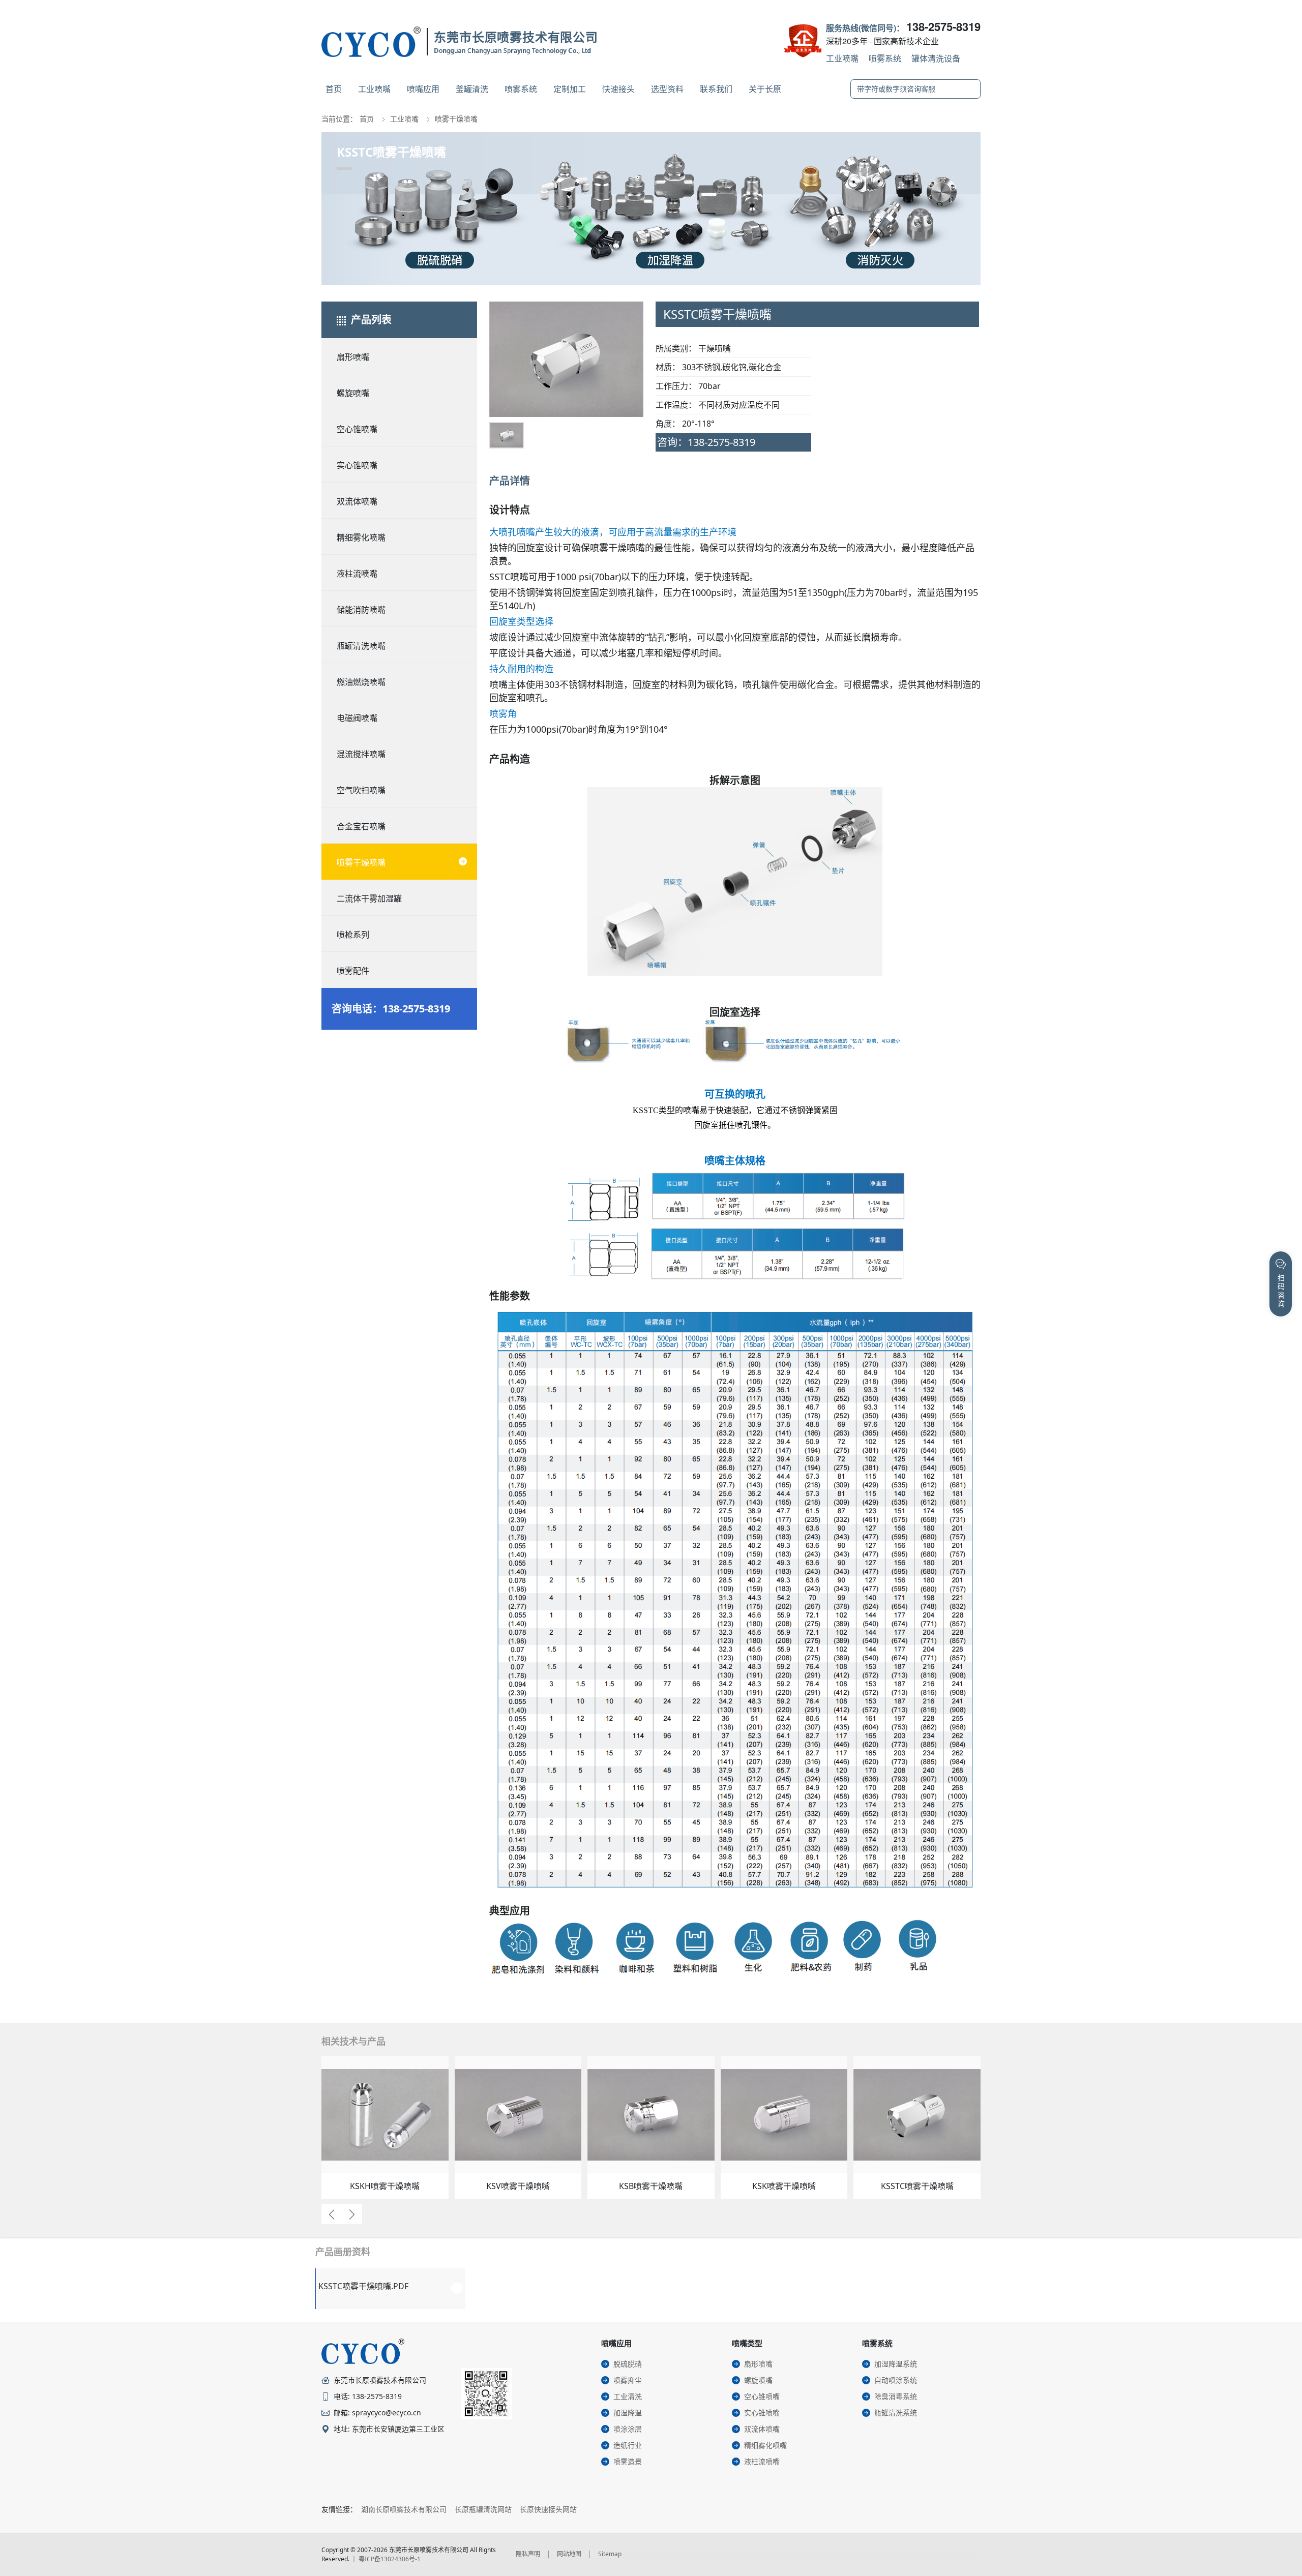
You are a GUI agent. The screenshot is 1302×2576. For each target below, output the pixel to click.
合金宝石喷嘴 (361, 826)
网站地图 (569, 2554)
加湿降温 (628, 2413)
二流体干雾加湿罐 (369, 898)
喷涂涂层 (628, 2429)
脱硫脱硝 (628, 2364)
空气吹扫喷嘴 (361, 790)
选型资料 (667, 89)
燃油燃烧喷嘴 (361, 682)
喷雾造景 (628, 2461)
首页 (334, 89)
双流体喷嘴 (357, 501)
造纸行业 (628, 2445)
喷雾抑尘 (628, 2380)
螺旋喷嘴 (353, 393)
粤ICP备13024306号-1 (390, 2559)
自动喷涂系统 (896, 2380)
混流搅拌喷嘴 (361, 754)
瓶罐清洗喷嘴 (361, 646)
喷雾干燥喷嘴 (456, 119)
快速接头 (618, 89)
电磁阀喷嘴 (357, 718)
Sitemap (610, 2554)
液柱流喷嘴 (357, 574)
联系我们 (716, 89)
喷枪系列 (353, 935)
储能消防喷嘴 (361, 610)
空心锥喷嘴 (357, 429)
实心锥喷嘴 (357, 465)
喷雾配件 (353, 971)
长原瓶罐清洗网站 (483, 2509)
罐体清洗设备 (936, 58)
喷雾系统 (885, 58)
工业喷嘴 (842, 58)
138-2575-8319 (943, 26)
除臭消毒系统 (896, 2396)
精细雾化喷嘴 (361, 537)
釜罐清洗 (472, 89)
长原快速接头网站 (548, 2509)
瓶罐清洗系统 (896, 2413)
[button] (506, 371)
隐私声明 (528, 2554)
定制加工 (570, 89)
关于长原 (765, 89)
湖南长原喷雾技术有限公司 (404, 2509)
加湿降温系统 (896, 2364)
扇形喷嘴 (353, 357)
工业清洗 (628, 2396)
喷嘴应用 (423, 89)
